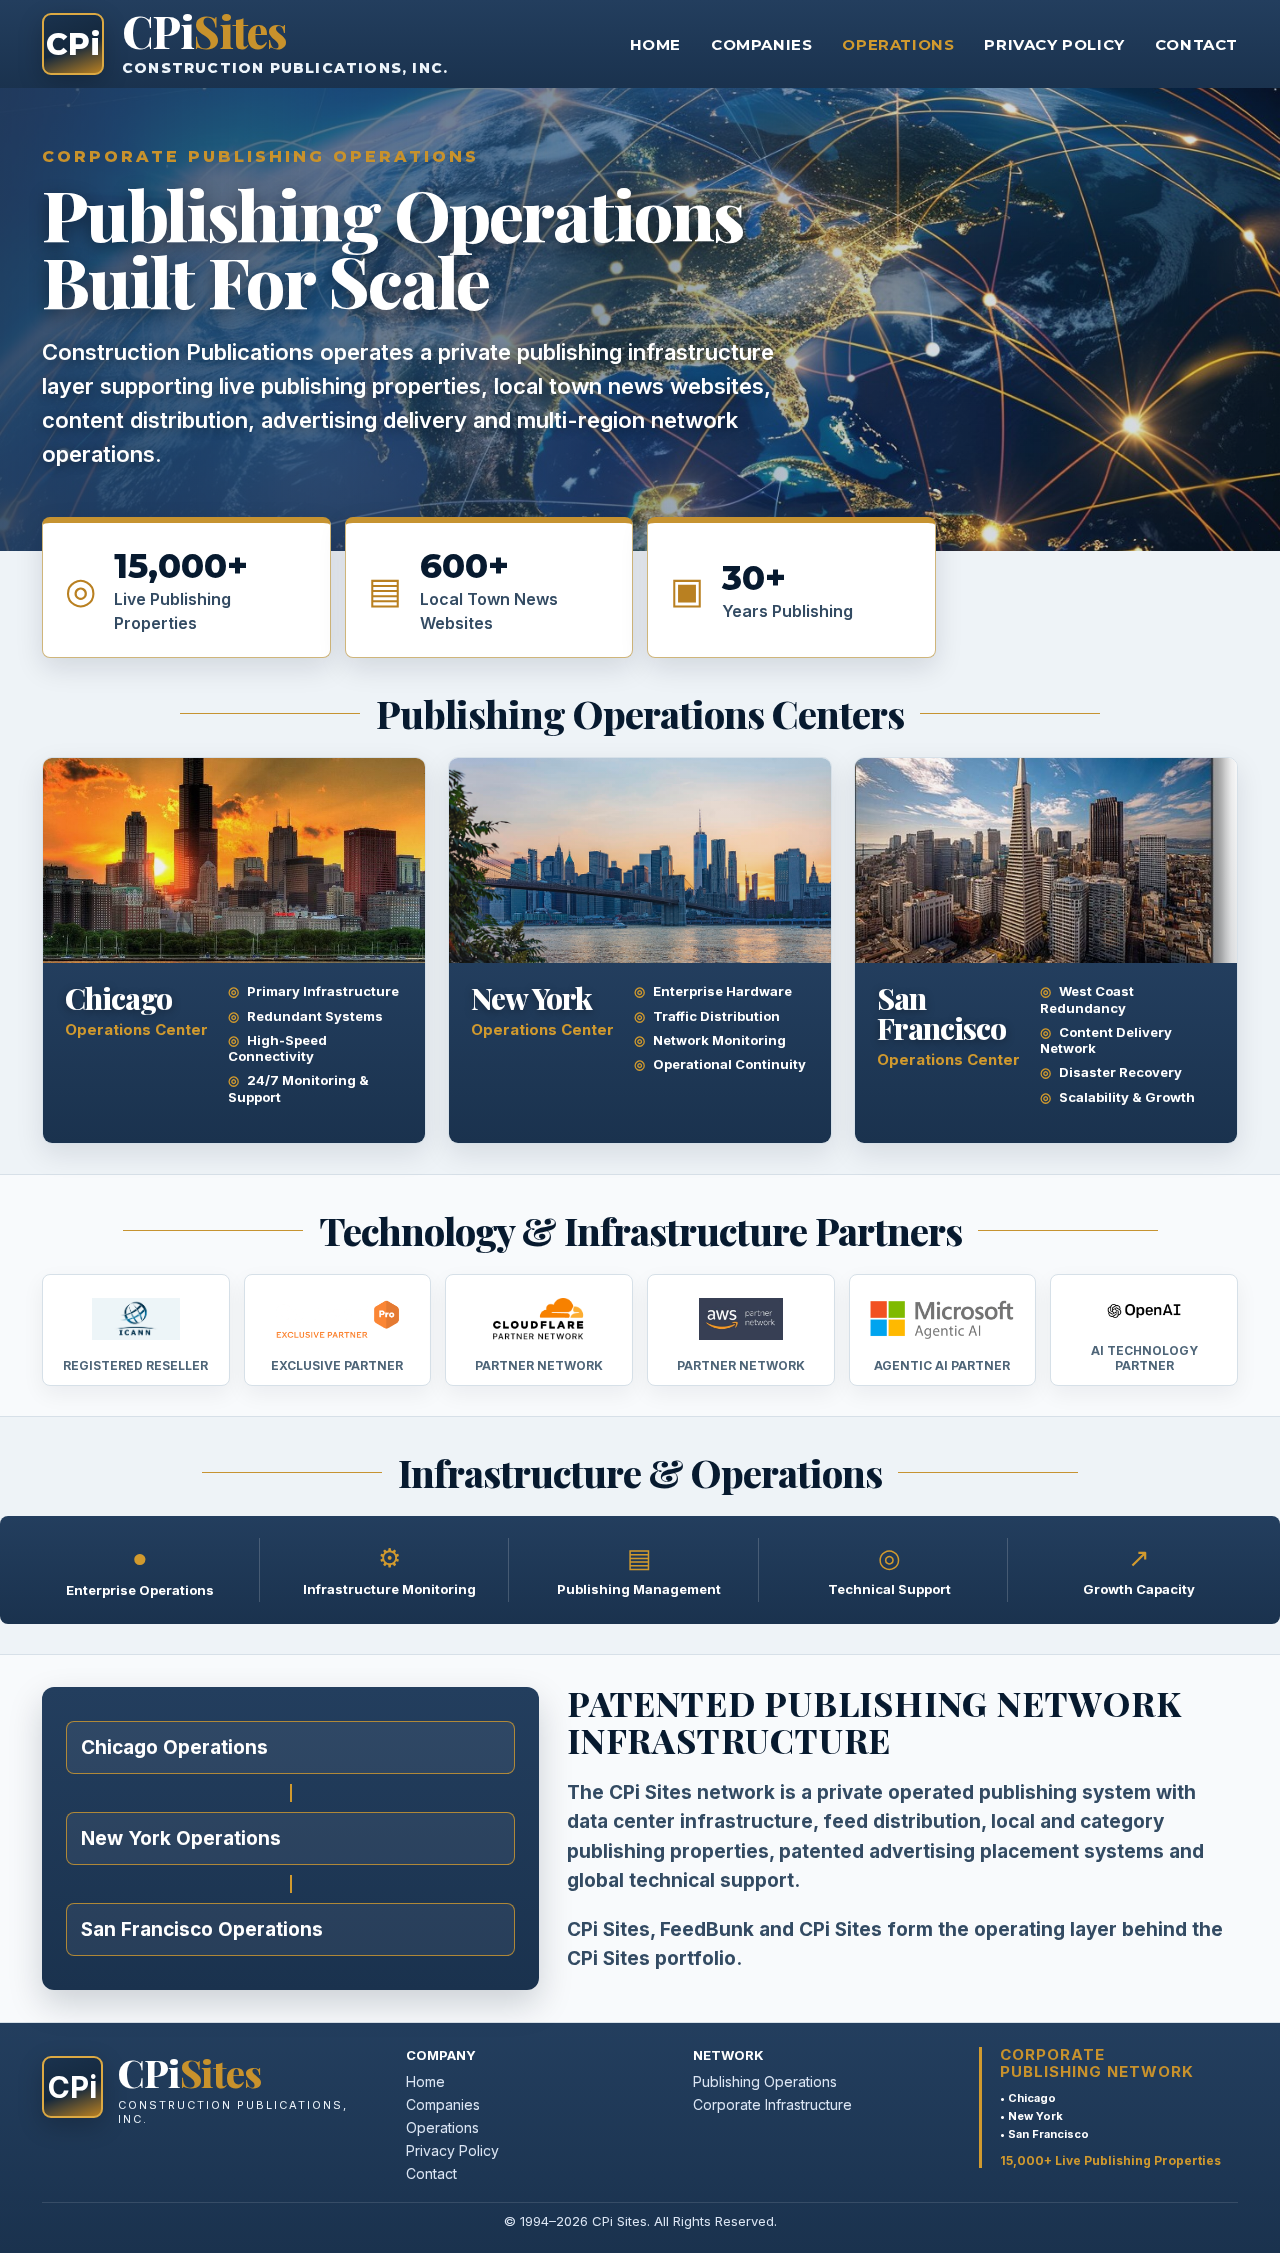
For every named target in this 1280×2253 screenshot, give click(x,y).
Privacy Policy (1054, 44)
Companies (761, 44)
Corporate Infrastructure (772, 2104)
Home (655, 44)
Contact (1196, 44)
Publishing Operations (765, 2081)
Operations (898, 44)
